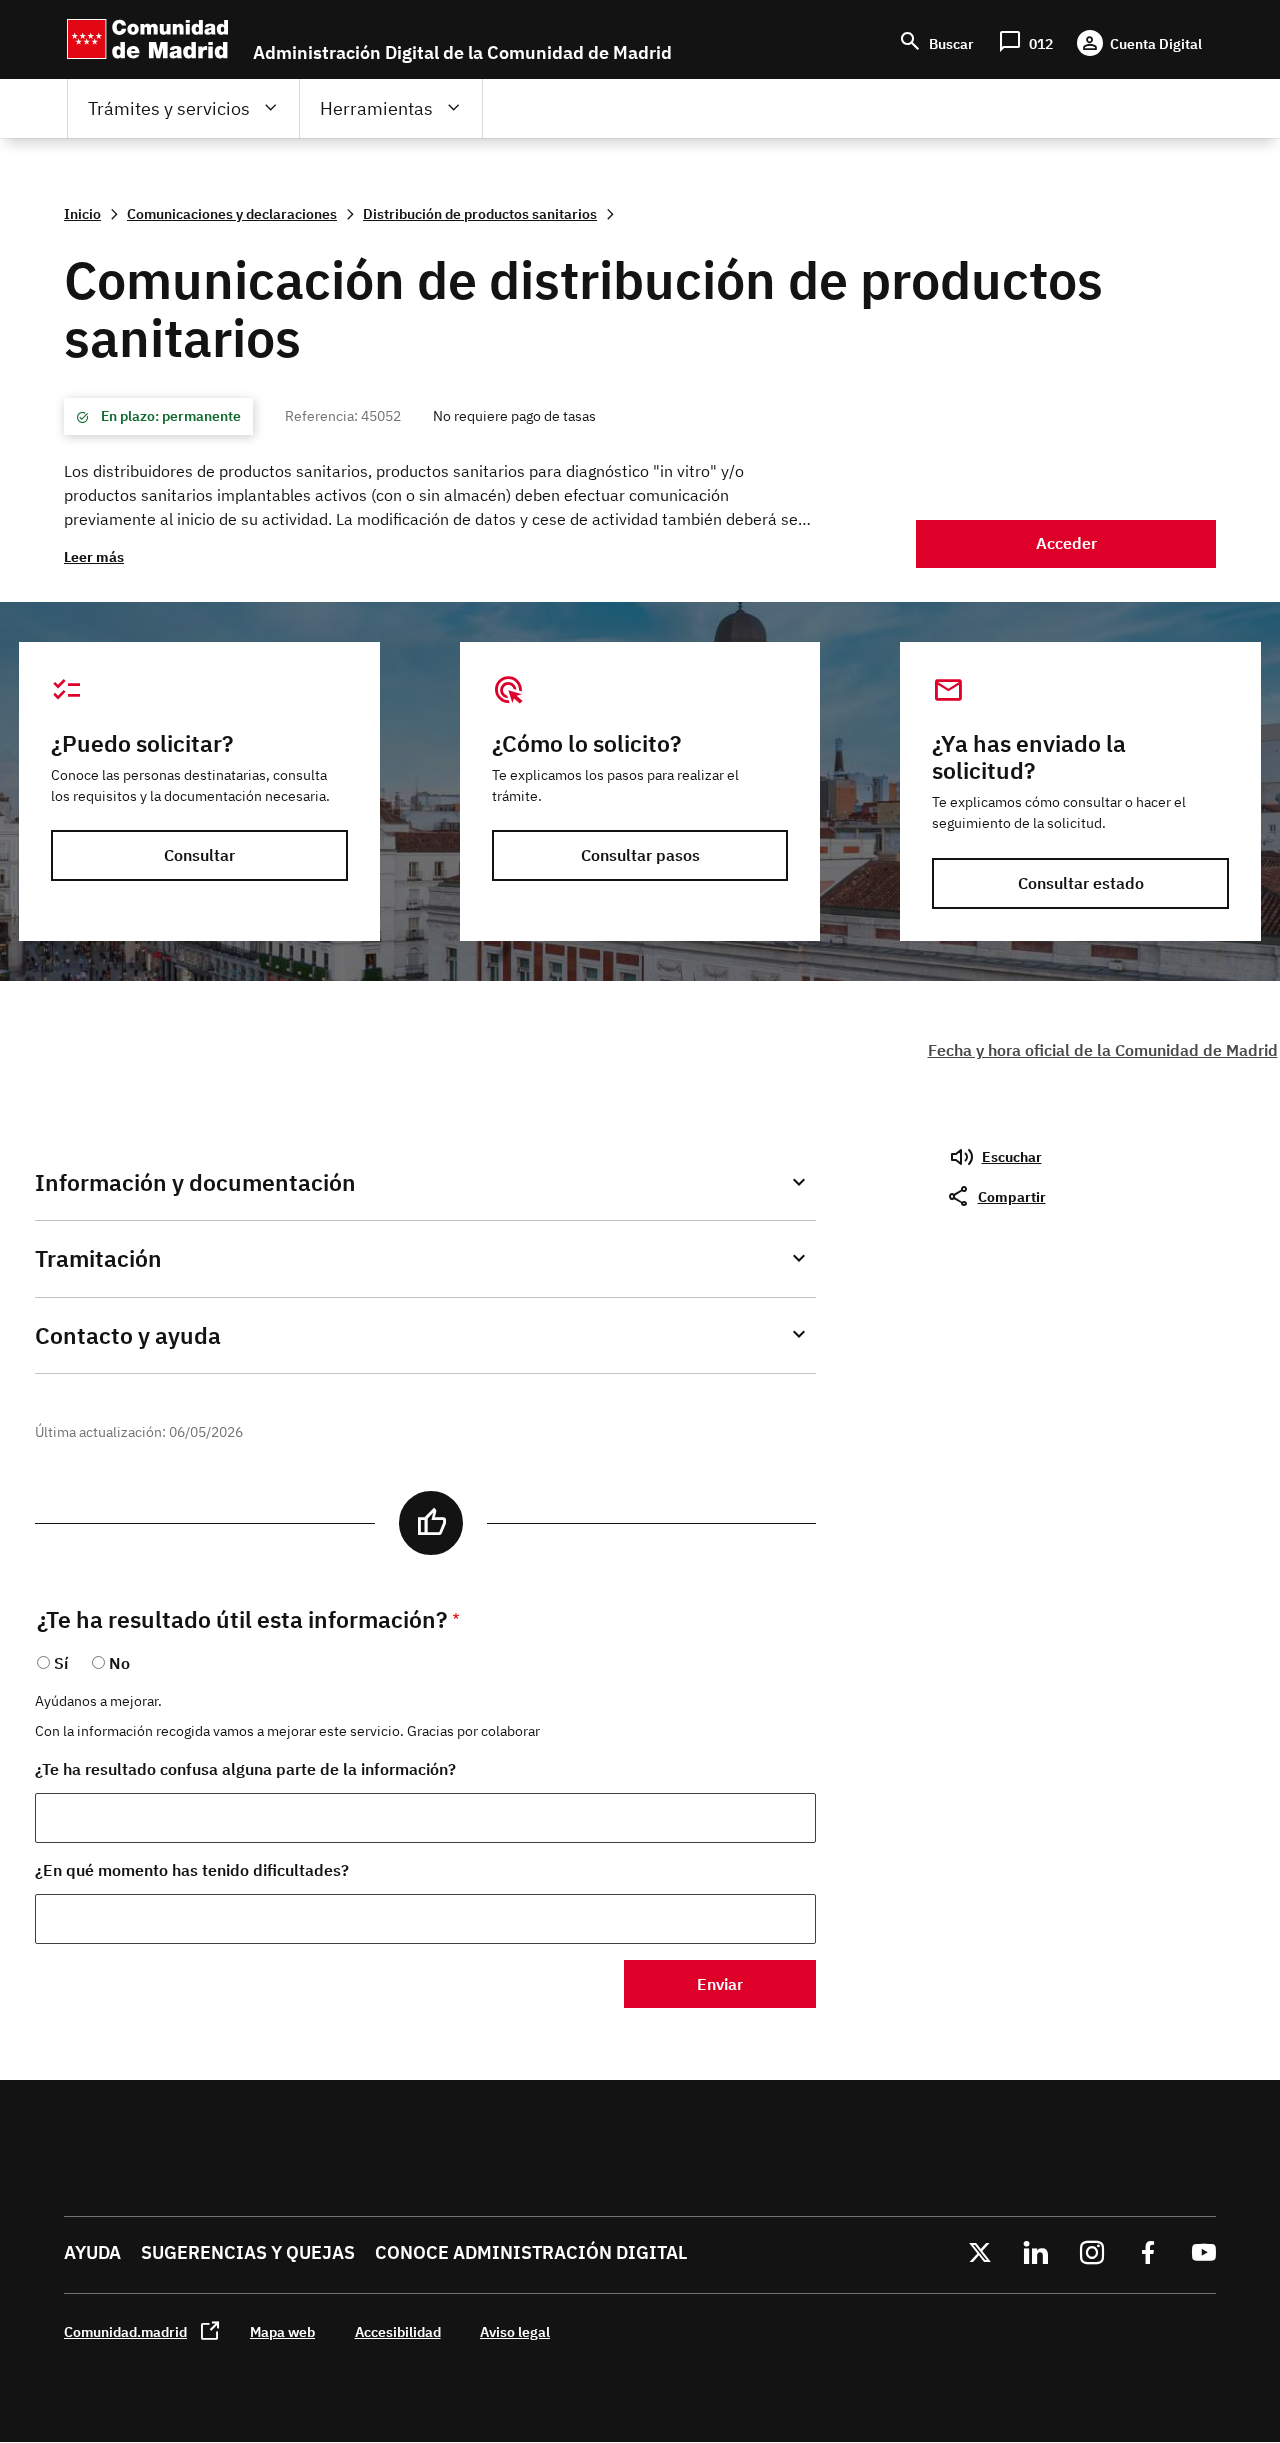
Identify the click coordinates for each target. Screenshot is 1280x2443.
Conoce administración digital (531, 2252)
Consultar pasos (640, 855)
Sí (61, 1663)
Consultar (199, 855)
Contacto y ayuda (128, 1335)
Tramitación (98, 1258)
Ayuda (92, 2252)
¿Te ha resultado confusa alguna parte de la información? (245, 1769)
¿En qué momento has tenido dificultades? (192, 1870)
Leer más (94, 556)
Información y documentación (195, 1182)
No (119, 1663)
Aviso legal (515, 2331)
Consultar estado (1081, 883)
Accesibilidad (398, 2331)
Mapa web (282, 2331)
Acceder (1066, 543)
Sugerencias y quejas (248, 2252)
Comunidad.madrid (125, 2331)
